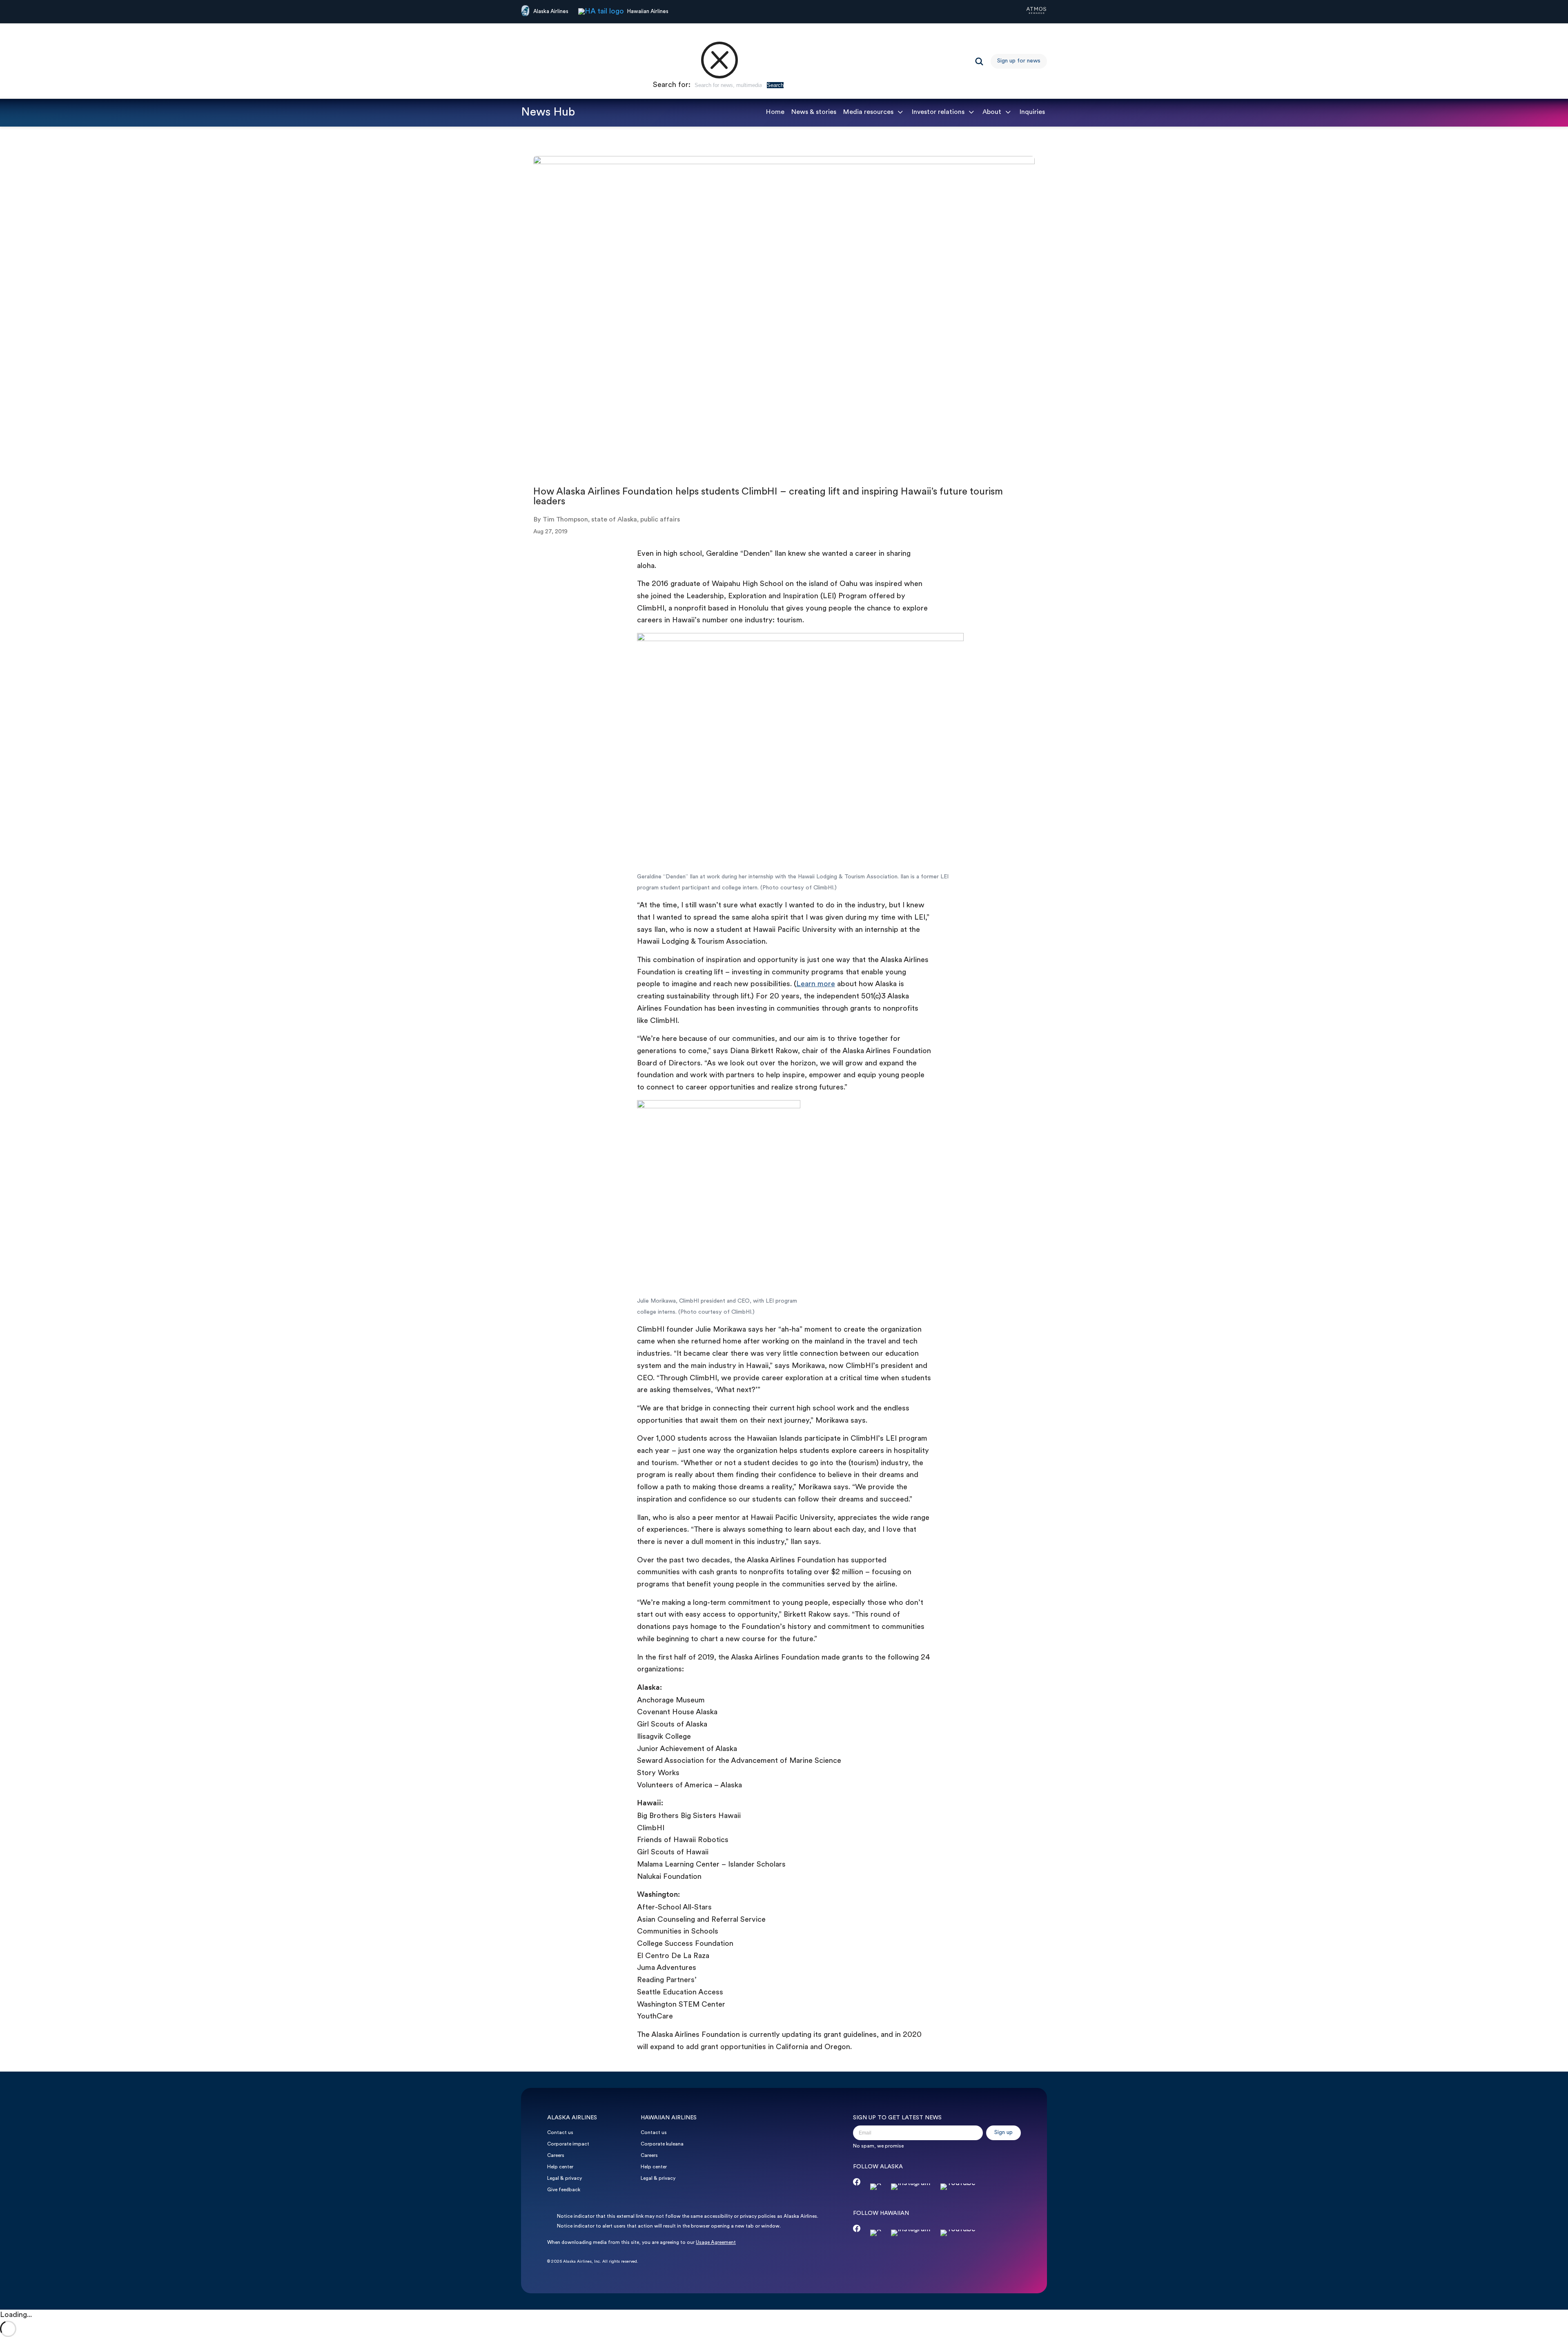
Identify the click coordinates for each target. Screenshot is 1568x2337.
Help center (560, 2167)
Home (775, 112)
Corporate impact (568, 2144)
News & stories (814, 112)
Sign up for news (1019, 61)
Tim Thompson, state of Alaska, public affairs (611, 520)
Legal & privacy (565, 2179)
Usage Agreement (716, 2243)
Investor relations (938, 112)
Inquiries (1032, 112)
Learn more (816, 984)
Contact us (560, 2133)
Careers (556, 2156)
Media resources (868, 112)
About (992, 112)
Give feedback (564, 2190)
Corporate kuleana (662, 2144)
